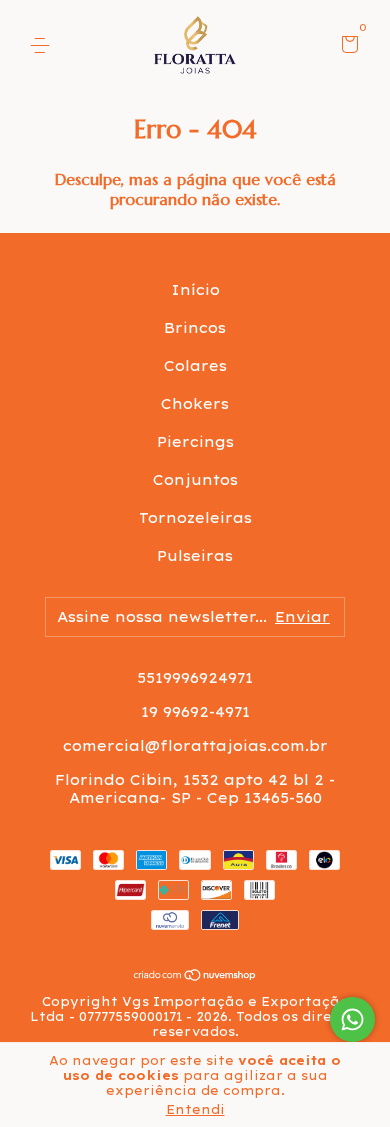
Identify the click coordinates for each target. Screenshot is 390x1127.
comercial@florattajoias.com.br (195, 746)
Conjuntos (195, 480)
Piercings (195, 442)
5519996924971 (195, 678)
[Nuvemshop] (195, 976)
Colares (195, 366)
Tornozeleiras (195, 518)
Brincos (195, 328)
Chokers (195, 404)
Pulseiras (195, 556)
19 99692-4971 (195, 712)
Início (195, 290)
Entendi (195, 1109)
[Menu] (43, 46)
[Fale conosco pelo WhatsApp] (352, 1019)
